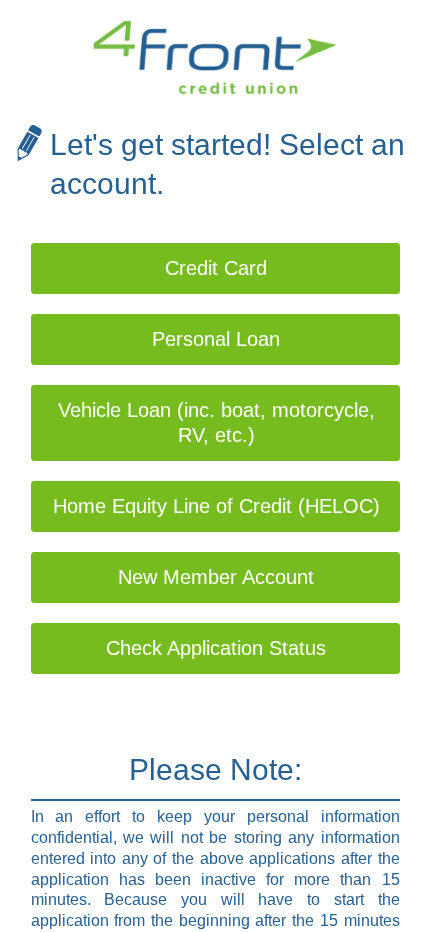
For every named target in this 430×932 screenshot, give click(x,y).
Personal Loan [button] (216, 339)
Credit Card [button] (216, 268)
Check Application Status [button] (216, 648)
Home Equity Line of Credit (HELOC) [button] (216, 506)
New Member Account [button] (216, 577)
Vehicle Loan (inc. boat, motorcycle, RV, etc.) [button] (216, 422)
